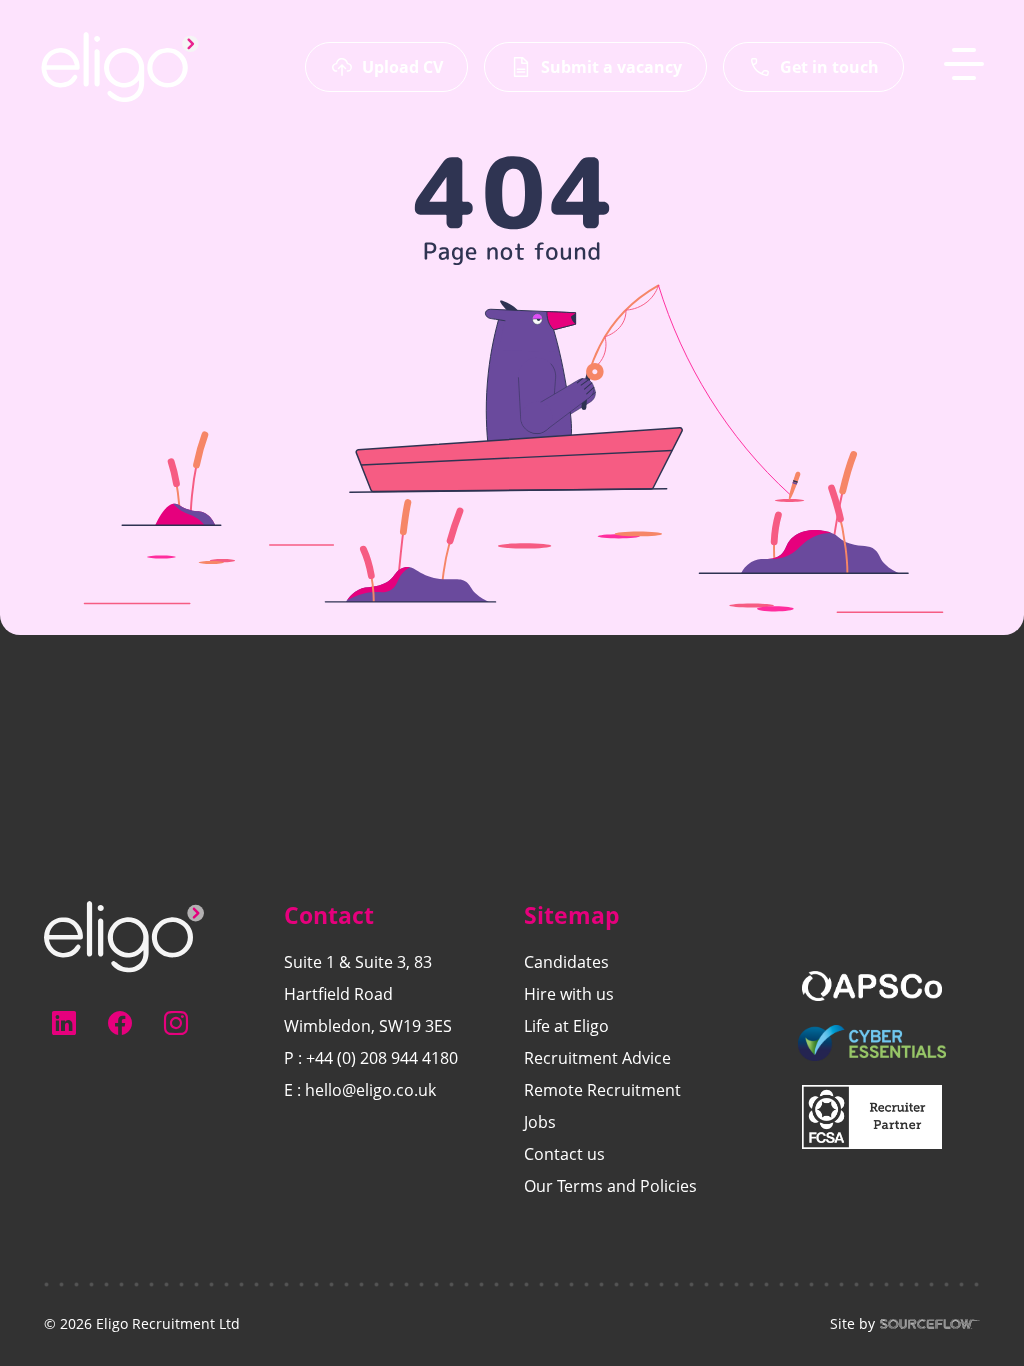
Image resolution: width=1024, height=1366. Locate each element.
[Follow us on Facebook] (120, 1023)
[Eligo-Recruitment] (120, 67)
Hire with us (569, 994)
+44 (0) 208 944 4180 (382, 1058)
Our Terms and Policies (610, 1186)
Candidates (566, 962)
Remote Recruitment (602, 1090)
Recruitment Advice (597, 1058)
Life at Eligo (566, 1026)
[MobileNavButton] (964, 64)
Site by (852, 1324)
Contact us (564, 1154)
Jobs (540, 1122)
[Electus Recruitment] (124, 935)
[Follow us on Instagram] (176, 1023)
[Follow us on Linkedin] (64, 1023)
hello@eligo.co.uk (370, 1090)
